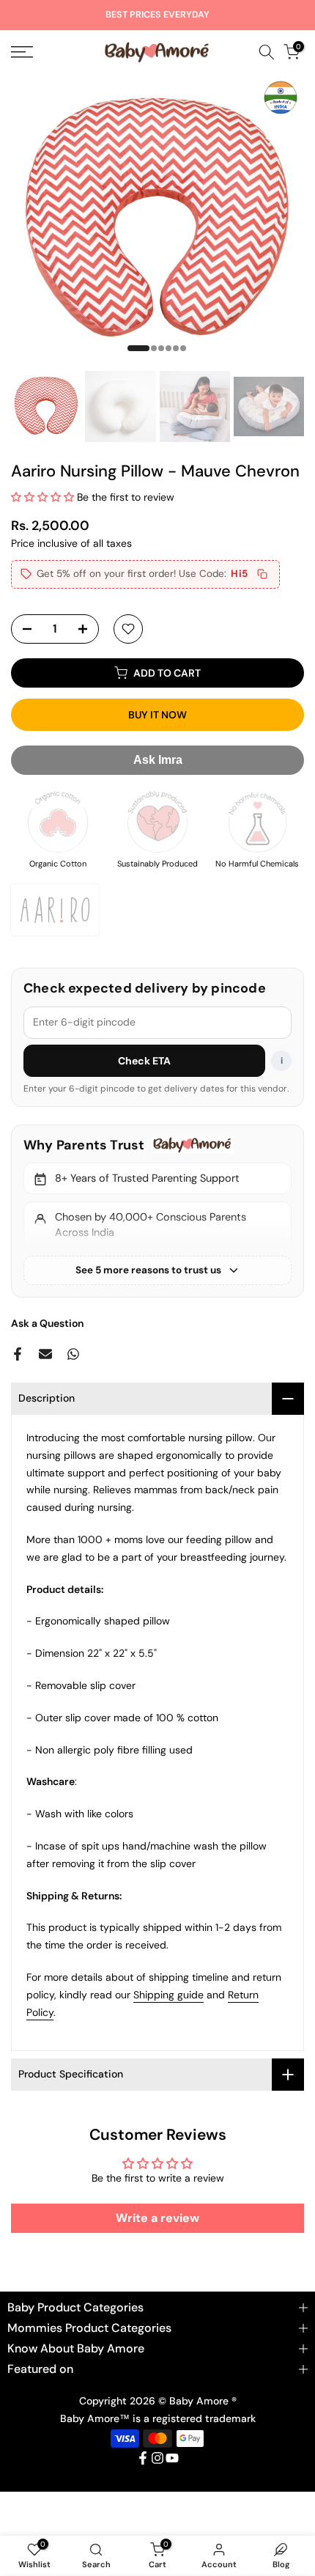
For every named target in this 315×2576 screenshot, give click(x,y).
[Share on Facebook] (18, 1354)
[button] (44, 497)
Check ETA (145, 1061)
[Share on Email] (45, 1354)
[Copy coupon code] (262, 574)
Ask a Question (47, 1323)
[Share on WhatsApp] (73, 1354)
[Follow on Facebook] (143, 2458)
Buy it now (157, 715)
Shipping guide (168, 1995)
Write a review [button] (157, 2218)
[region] (157, 1211)
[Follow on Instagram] (157, 2458)
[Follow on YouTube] (172, 2458)
